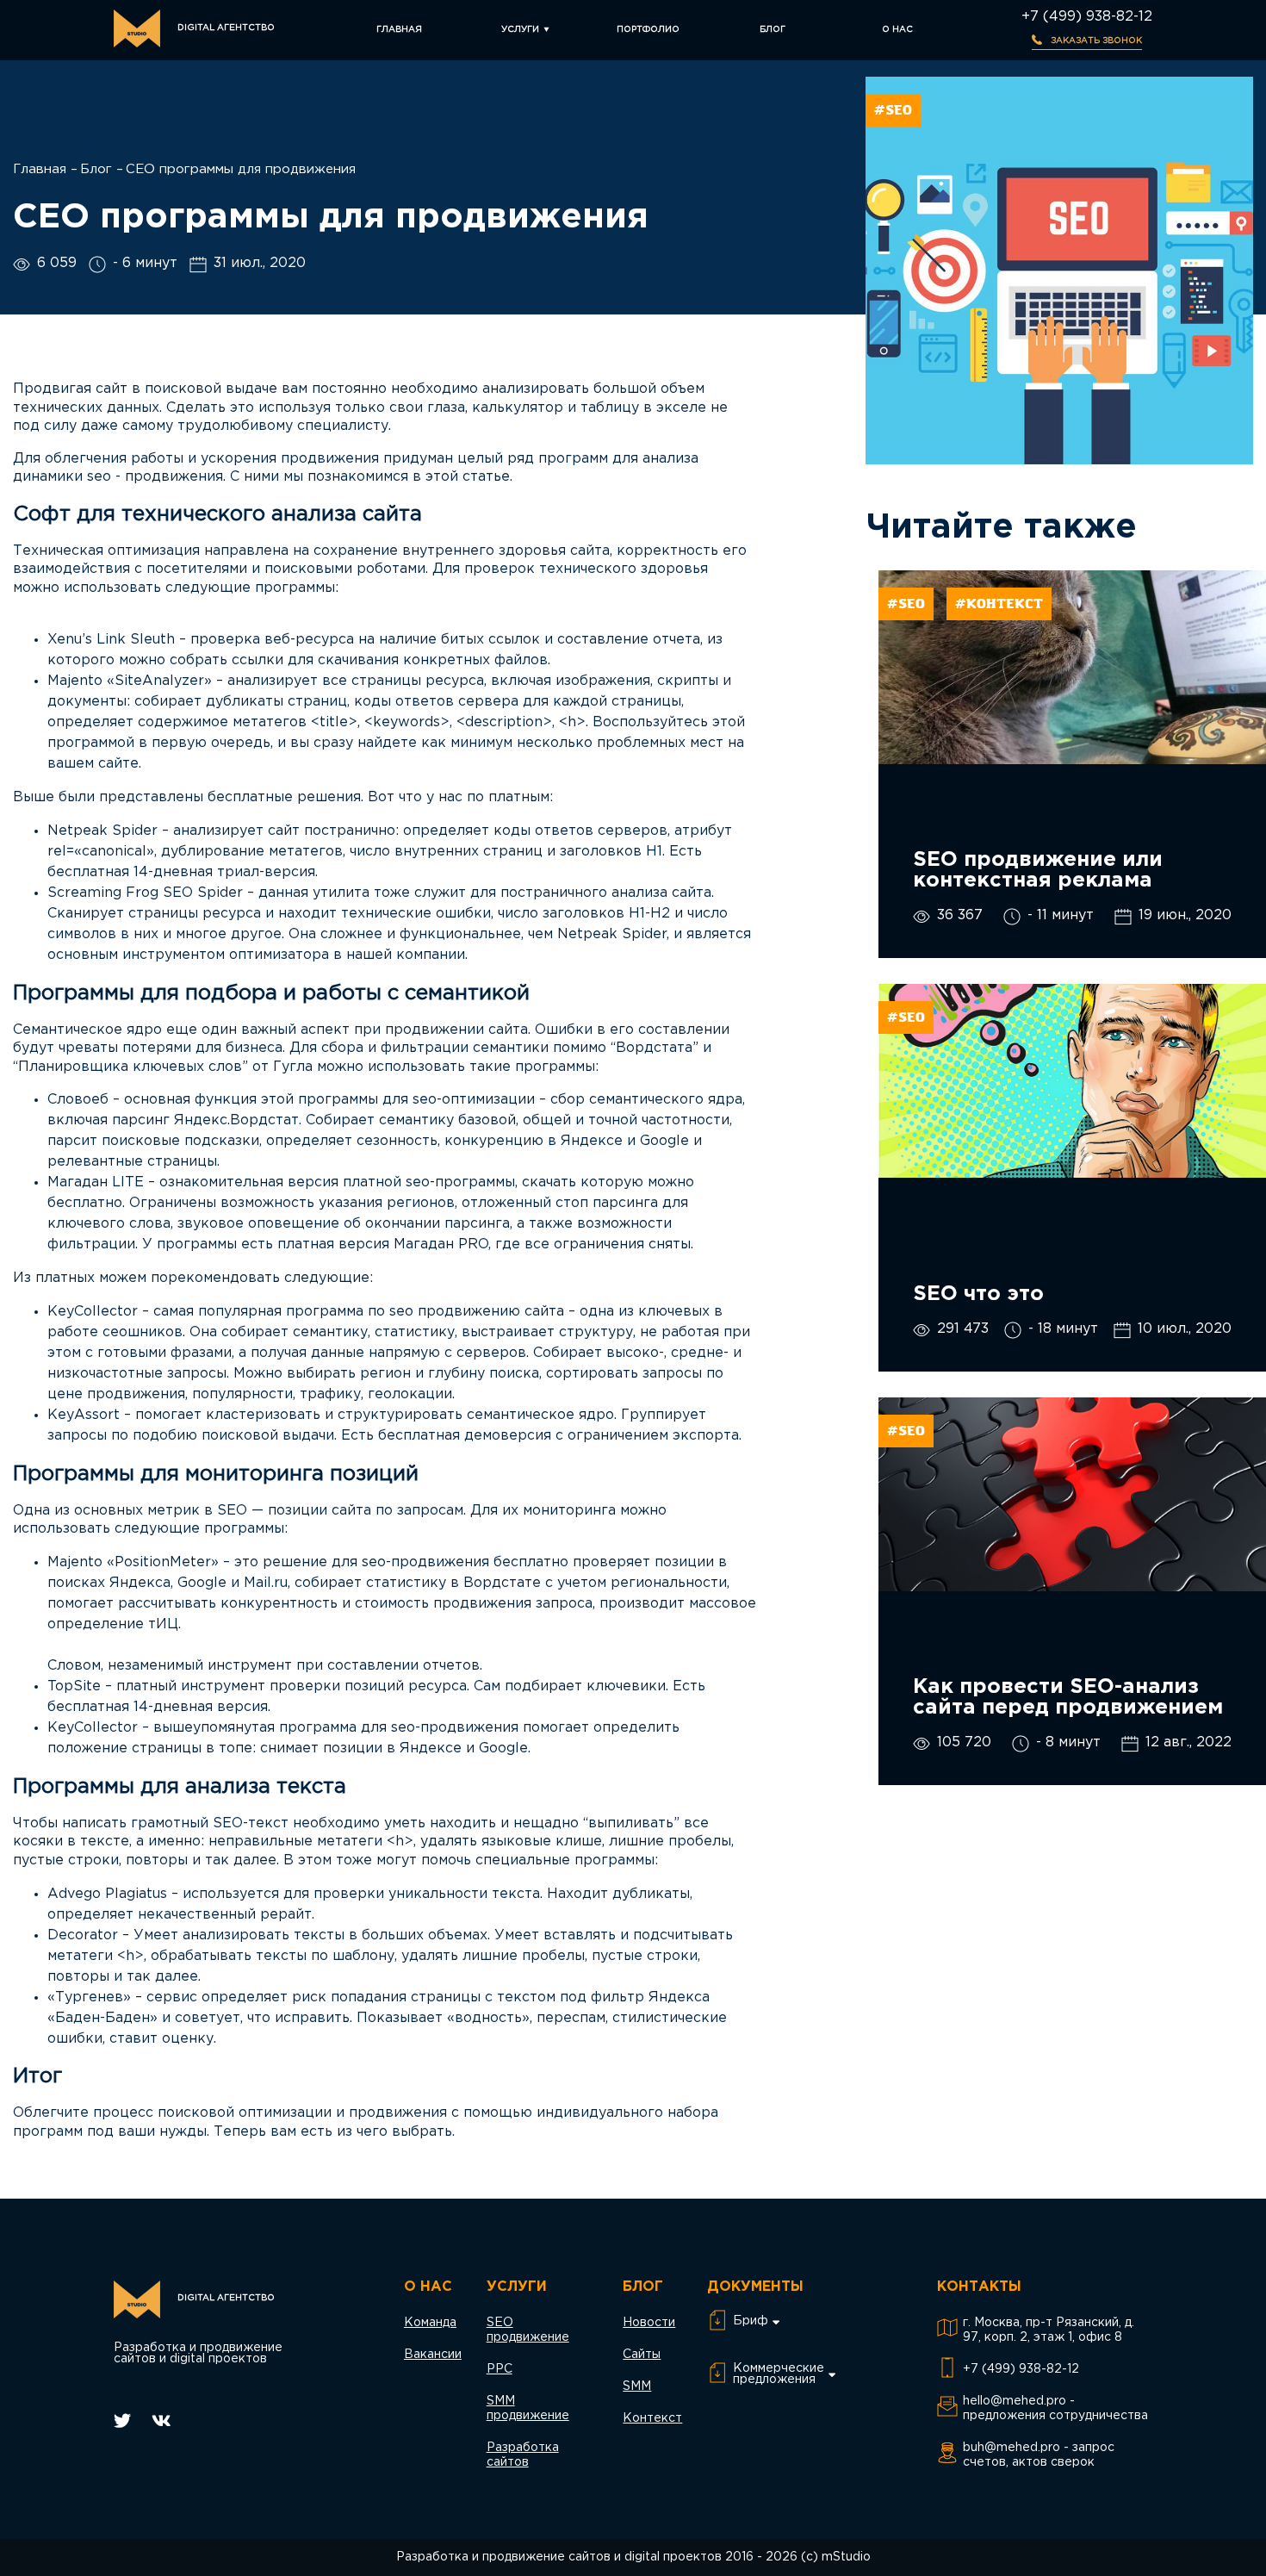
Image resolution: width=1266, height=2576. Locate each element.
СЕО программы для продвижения (241, 169)
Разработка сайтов (523, 2455)
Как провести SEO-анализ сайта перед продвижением (1068, 1697)
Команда (430, 2323)
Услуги (520, 30)
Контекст (652, 2418)
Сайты (642, 2355)
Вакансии (433, 2355)
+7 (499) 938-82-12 (1087, 17)
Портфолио (648, 30)
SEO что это (978, 1294)
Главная (399, 30)
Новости (649, 2323)
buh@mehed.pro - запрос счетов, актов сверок (1039, 2455)
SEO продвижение (528, 2330)
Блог (773, 30)
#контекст (999, 604)
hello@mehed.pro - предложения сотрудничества (1055, 2408)
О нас (897, 30)
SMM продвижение (528, 2408)
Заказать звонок (1095, 41)
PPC (500, 2369)
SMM (637, 2386)
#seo (893, 110)
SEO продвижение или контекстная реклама (1038, 870)
